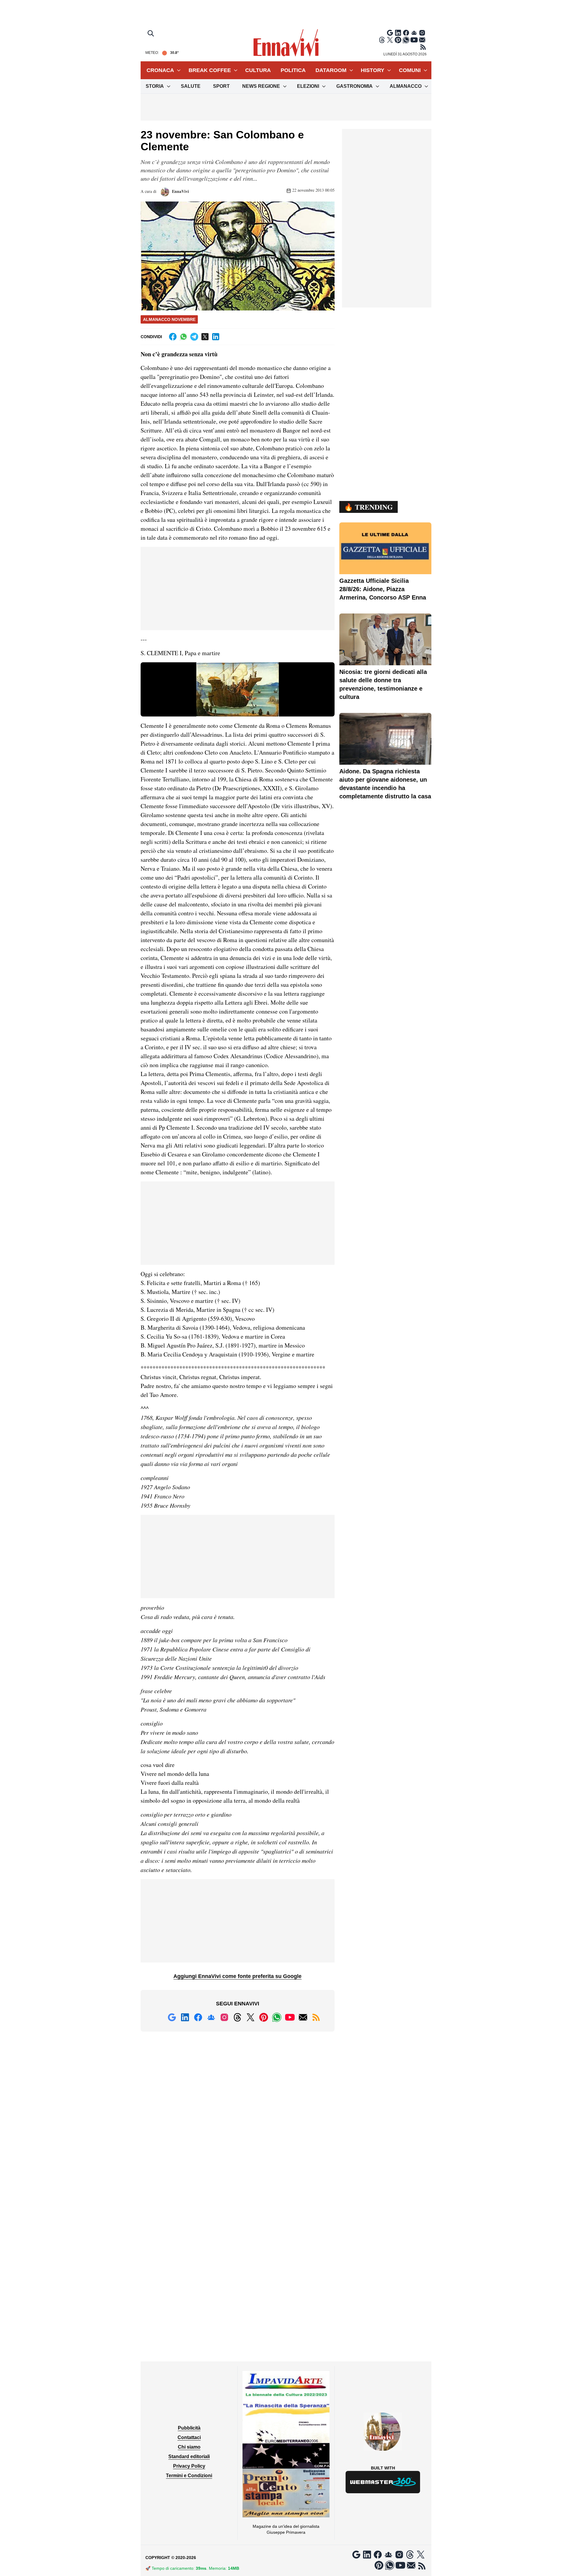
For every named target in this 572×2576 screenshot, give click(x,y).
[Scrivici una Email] (422, 40)
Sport (221, 86)
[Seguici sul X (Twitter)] (390, 40)
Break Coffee (210, 70)
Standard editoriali (189, 2456)
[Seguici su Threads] (382, 40)
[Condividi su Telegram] (194, 337)
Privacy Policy (189, 2466)
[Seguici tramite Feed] (423, 47)
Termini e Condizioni (189, 2476)
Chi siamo (189, 2447)
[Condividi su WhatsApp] (184, 337)
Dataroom (331, 70)
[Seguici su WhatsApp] (406, 40)
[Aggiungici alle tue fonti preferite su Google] (390, 33)
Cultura (258, 70)
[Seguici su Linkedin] (398, 33)
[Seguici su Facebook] (406, 33)
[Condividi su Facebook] (173, 337)
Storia (155, 86)
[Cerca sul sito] (151, 34)
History (373, 70)
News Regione (261, 86)
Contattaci (189, 2437)
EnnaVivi (180, 191)
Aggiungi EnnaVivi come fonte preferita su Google (237, 1976)
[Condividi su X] (205, 337)
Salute (191, 86)
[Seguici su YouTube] (414, 40)
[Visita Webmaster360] (383, 2482)
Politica (293, 70)
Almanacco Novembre (169, 319)
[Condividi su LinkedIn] (216, 337)
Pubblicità (189, 2428)
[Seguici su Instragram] (422, 33)
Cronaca (160, 70)
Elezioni (308, 86)
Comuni (410, 70)
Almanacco (406, 86)
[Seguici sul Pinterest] (398, 40)
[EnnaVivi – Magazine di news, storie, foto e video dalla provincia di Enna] (286, 43)
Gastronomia (355, 86)
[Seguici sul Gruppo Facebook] (414, 33)
